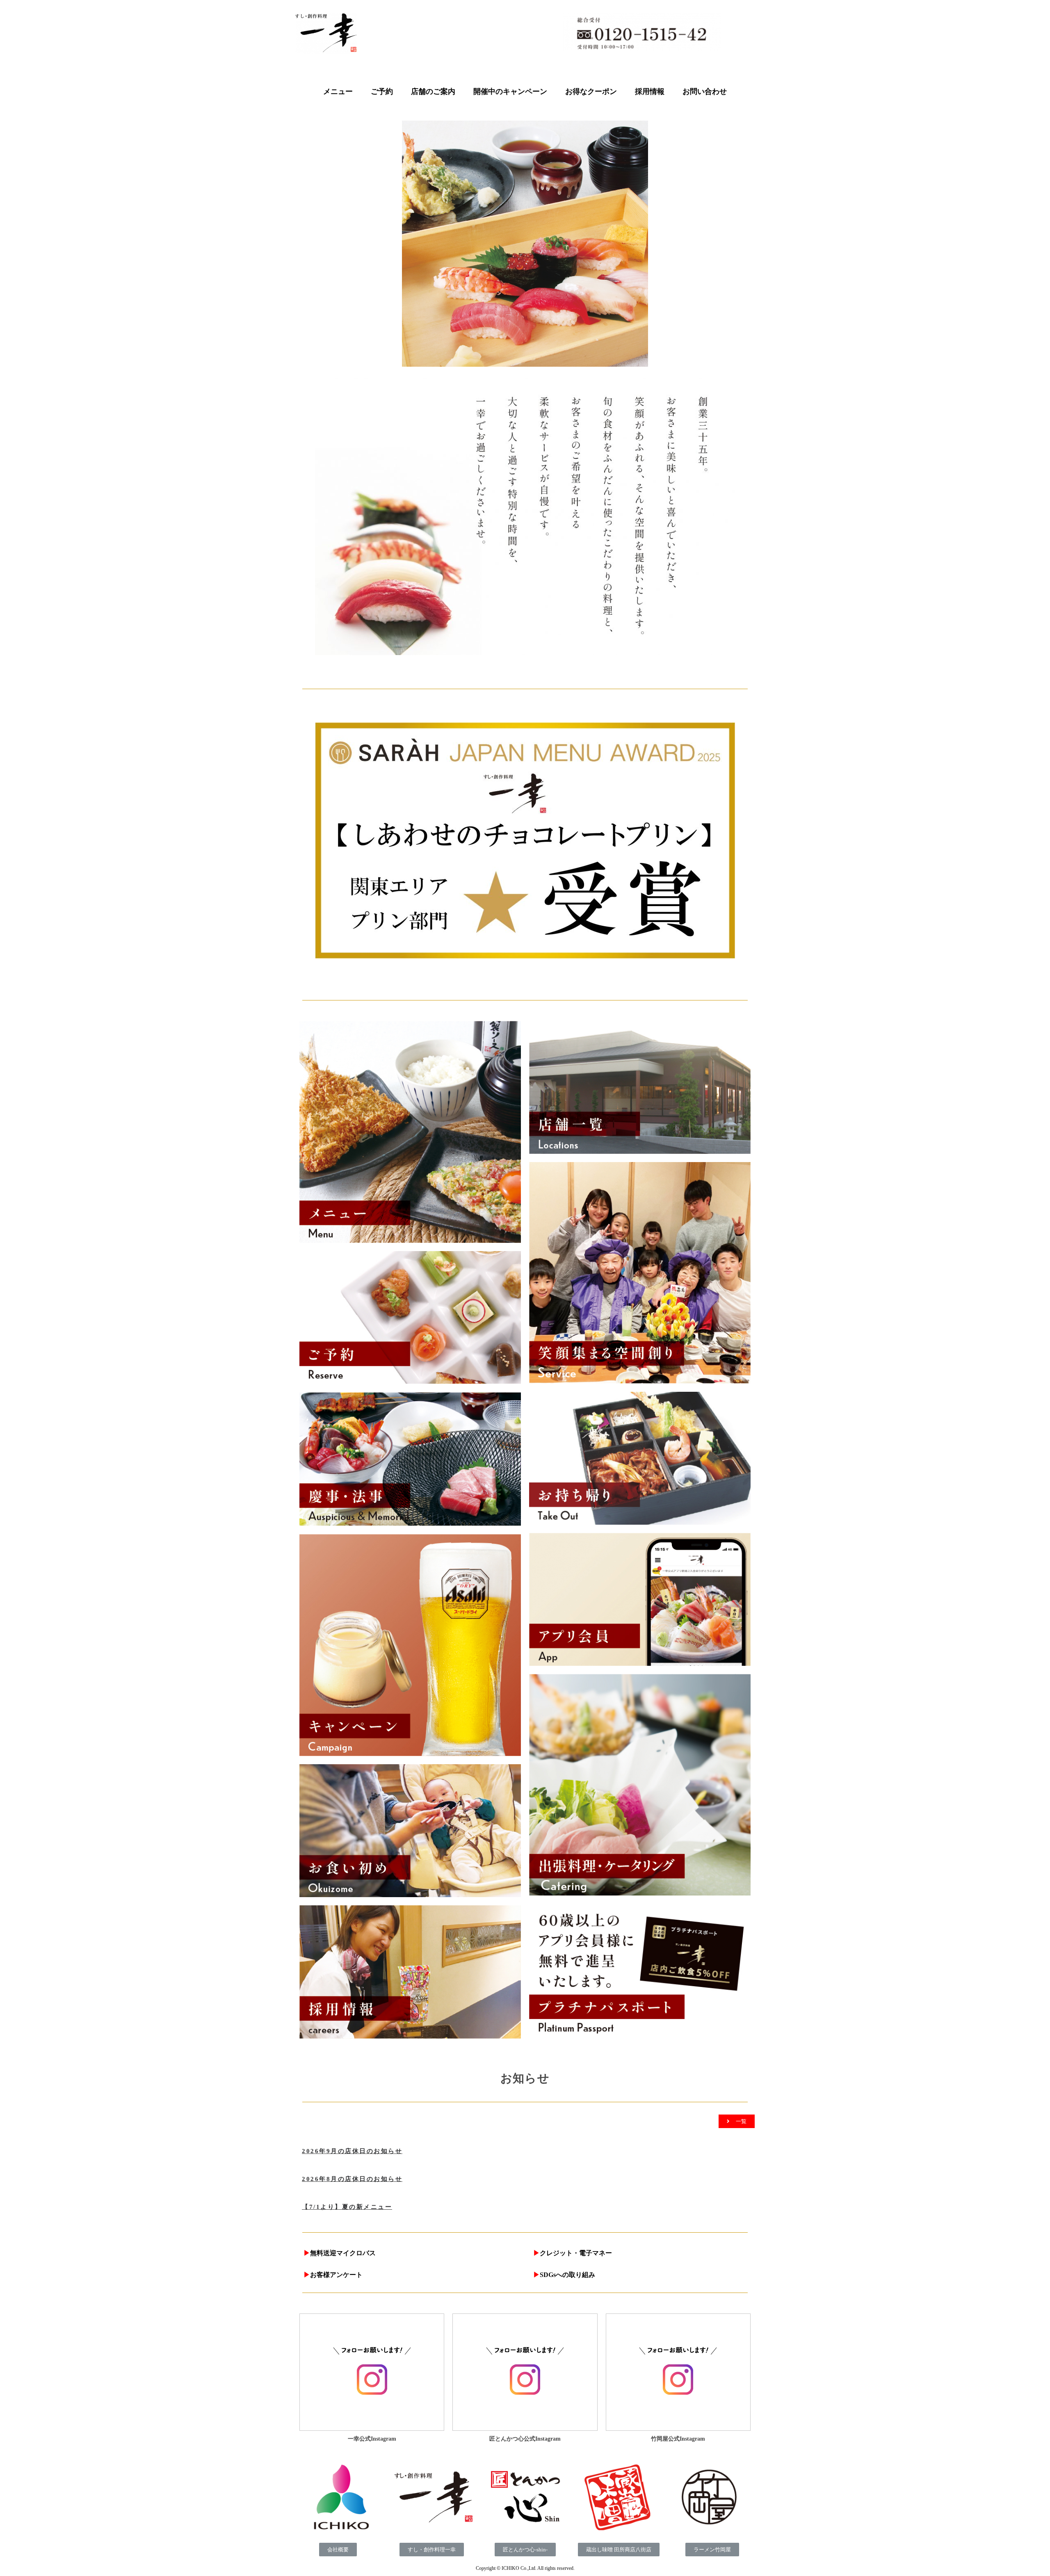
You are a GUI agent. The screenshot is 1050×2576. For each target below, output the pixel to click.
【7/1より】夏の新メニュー (347, 2207)
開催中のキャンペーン (510, 91)
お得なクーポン (591, 91)
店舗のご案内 (433, 91)
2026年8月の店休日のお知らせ (352, 2179)
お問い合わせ (705, 91)
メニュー (338, 91)
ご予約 (382, 91)
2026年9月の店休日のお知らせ (352, 2151)
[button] (737, 2121)
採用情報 (650, 91)
